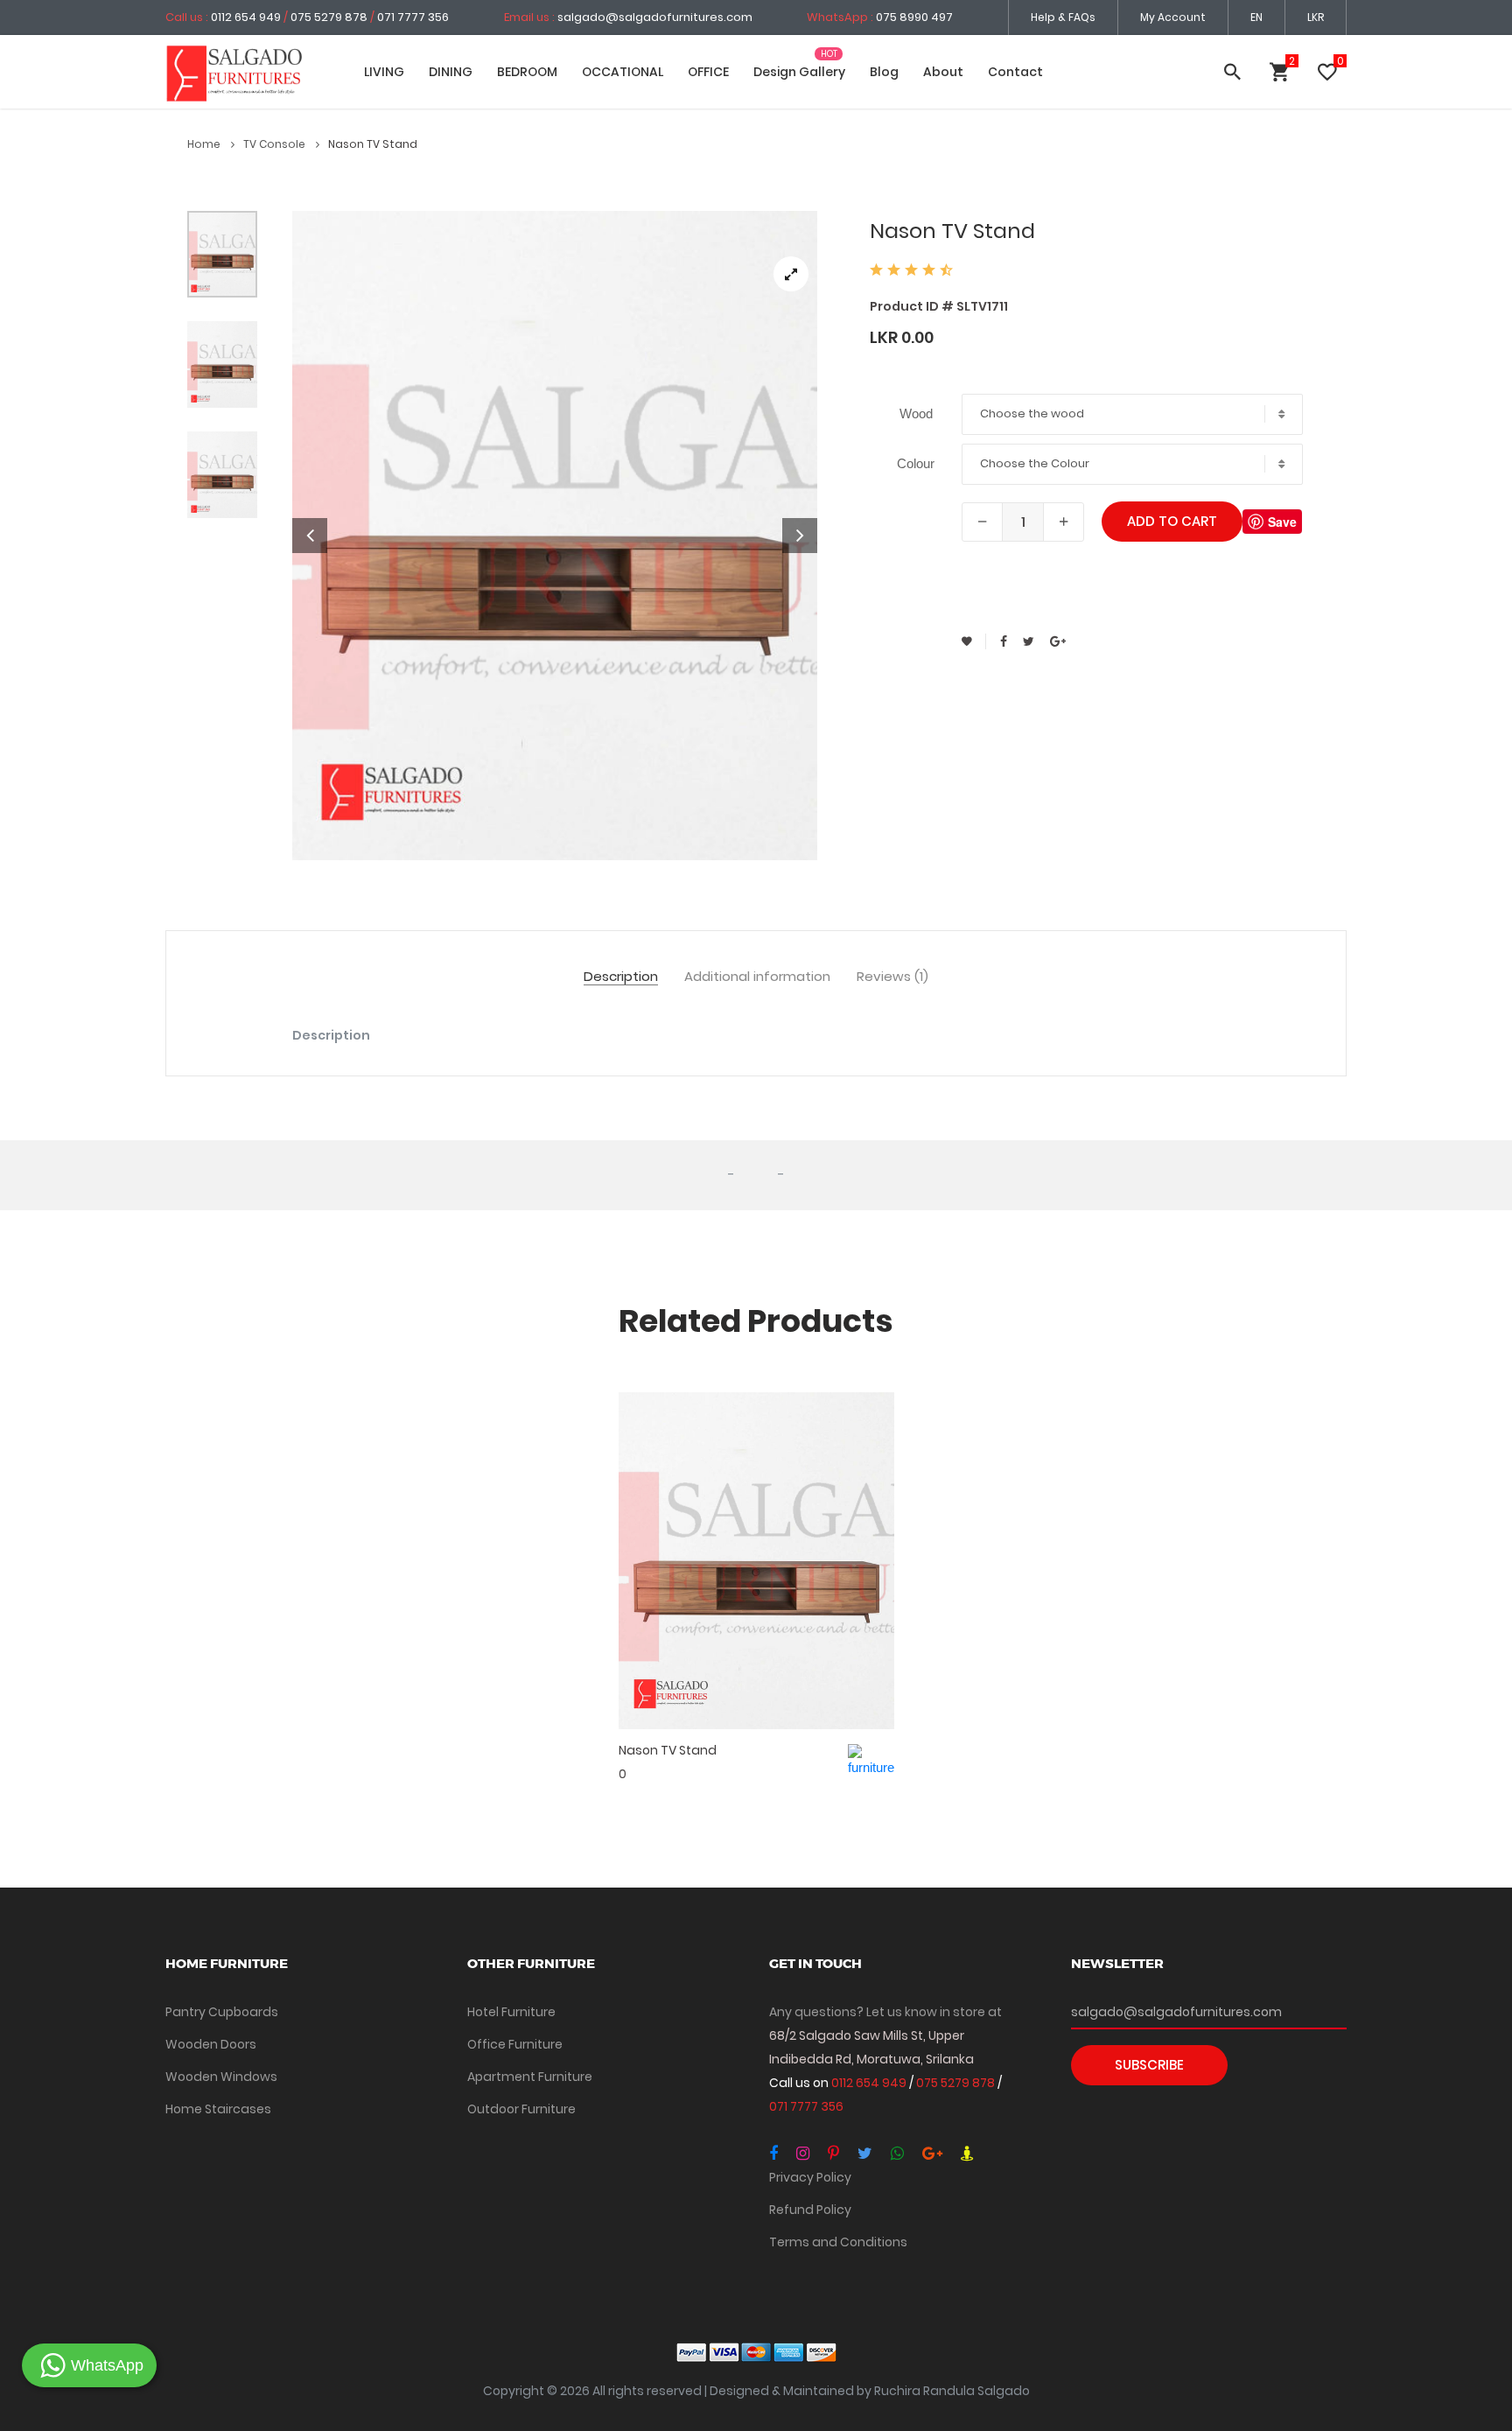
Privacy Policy (810, 2177)
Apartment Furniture (530, 2077)
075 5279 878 (329, 17)
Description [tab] (621, 977)
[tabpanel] (555, 536)
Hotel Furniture (511, 2012)
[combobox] (1132, 414)
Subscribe (1149, 2065)
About (943, 72)
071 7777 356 (413, 17)
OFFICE (708, 72)
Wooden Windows (221, 2077)
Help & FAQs (1063, 17)
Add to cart (1172, 521)
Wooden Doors (211, 2044)
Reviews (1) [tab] (892, 977)
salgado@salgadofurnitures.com (655, 17)
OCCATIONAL (623, 72)
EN (1256, 17)
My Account (1173, 17)
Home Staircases (218, 2109)
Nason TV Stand (668, 1750)
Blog (884, 72)
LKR (1316, 17)
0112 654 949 (247, 17)
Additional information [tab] (757, 977)
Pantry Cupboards (222, 2012)
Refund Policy (810, 2210)
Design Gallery (799, 72)
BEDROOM (527, 72)
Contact (1015, 72)
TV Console (276, 144)
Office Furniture (515, 2044)
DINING (451, 72)
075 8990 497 (914, 17)
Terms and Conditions (838, 2242)
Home (205, 144)
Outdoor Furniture (521, 2109)
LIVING (384, 72)
